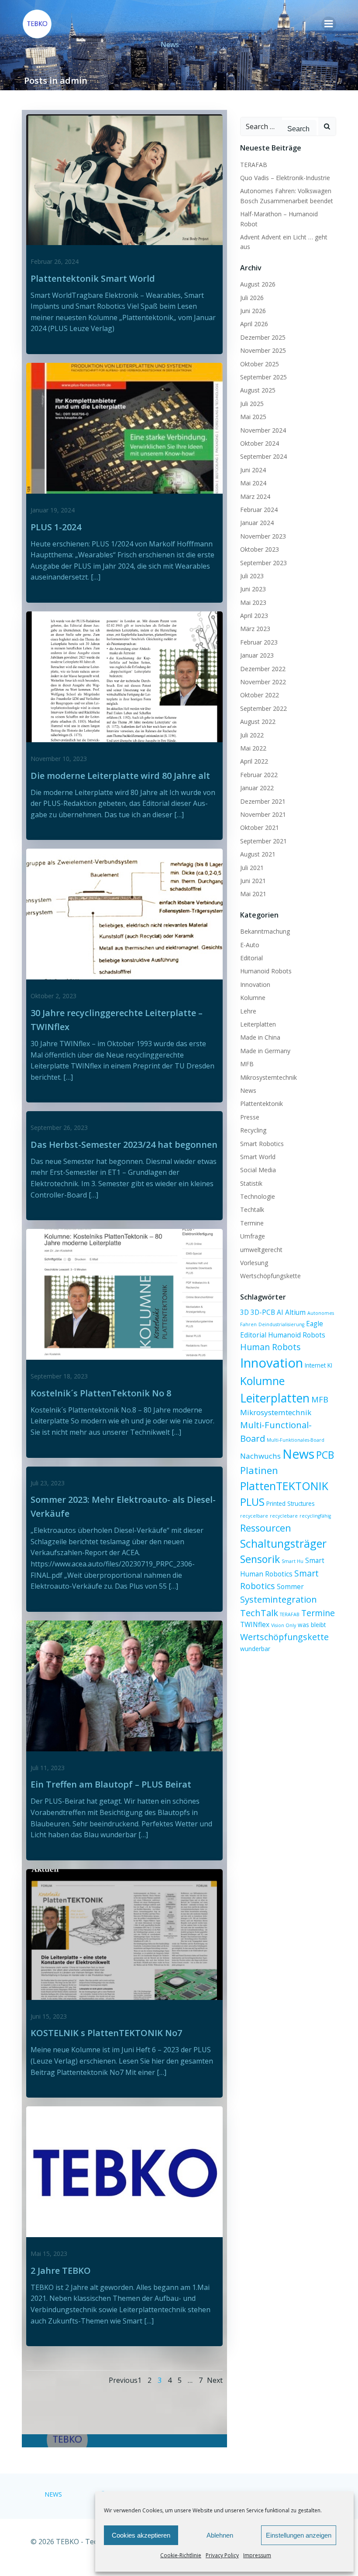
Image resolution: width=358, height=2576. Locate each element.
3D (244, 1312)
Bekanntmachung (265, 931)
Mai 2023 (253, 602)
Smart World (258, 1157)
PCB (325, 1455)
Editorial (251, 958)
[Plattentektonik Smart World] (124, 179)
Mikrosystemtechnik (268, 1077)
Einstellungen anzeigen (299, 2535)
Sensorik (260, 1559)
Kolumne (253, 998)
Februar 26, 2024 (55, 261)
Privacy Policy (222, 2555)
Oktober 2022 (260, 695)
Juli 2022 (252, 735)
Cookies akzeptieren (141, 2535)
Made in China (260, 1037)
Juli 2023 (252, 576)
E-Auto (250, 945)
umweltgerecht (261, 1250)
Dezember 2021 (263, 801)
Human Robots (270, 1347)
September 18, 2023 (59, 1376)
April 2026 (254, 324)
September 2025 (263, 377)
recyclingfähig (315, 1516)
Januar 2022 (257, 788)
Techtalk (252, 1210)
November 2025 (263, 350)
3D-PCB (263, 1312)
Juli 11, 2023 (48, 1768)
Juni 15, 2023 (49, 2016)
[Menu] (329, 24)
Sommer (290, 1587)
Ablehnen (220, 2535)
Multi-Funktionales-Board (296, 1440)
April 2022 (254, 761)
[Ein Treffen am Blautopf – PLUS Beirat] (124, 1685)
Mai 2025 (253, 417)
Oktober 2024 (260, 443)
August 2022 (258, 722)
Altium (295, 1312)
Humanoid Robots (266, 971)
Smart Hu (293, 1561)
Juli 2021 (252, 868)
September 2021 (263, 841)
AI (280, 1312)
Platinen (259, 1470)
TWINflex (255, 1624)
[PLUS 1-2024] (124, 427)
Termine (252, 1223)
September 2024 (263, 456)
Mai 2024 (253, 483)
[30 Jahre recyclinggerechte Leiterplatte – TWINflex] (124, 914)
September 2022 (263, 708)
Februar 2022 (259, 775)
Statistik (251, 1183)
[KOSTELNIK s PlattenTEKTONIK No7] (124, 1934)
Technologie (258, 1196)
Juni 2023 (253, 589)
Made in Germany (265, 1051)
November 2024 (263, 430)
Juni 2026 (253, 311)
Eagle (315, 1324)
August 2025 (258, 390)
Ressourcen (266, 1528)
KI (330, 1365)
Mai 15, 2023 (49, 2254)
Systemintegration (279, 1599)
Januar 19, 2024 (53, 510)
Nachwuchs (260, 1456)
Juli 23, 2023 (48, 1483)
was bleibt (312, 1625)
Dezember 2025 (263, 337)
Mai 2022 (253, 748)
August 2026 (258, 284)
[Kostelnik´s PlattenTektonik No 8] (124, 1294)
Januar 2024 (257, 523)
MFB (247, 1064)
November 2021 (263, 814)
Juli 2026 (252, 298)
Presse (250, 1117)
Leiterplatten (258, 1024)
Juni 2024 (253, 470)
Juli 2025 (252, 404)
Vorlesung (254, 1263)
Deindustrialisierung (281, 1324)
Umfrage (253, 1236)
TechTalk (259, 1613)
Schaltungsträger (283, 1543)
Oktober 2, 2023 (53, 996)
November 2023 (263, 536)
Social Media (258, 1170)
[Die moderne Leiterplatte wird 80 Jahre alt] (124, 676)
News (248, 1090)
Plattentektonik (262, 1104)
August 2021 (258, 854)
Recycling (253, 1130)
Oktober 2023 (260, 549)
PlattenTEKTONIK (284, 1486)
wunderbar (255, 1649)
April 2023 (254, 616)
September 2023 (263, 563)
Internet (315, 1365)
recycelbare (254, 1516)
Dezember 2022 (263, 669)
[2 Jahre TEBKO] (124, 2171)
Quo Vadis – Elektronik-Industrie (285, 178)
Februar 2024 (259, 510)
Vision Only (284, 1625)
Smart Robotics (262, 1144)
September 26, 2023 (59, 1128)
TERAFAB (254, 165)
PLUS (252, 1502)
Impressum (257, 2555)
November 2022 (263, 682)
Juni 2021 (253, 881)
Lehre (248, 1011)
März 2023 (255, 629)
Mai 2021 (253, 894)
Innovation (255, 984)
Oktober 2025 (260, 364)
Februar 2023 (259, 642)
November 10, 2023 (59, 759)
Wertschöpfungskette (270, 1276)
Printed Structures (291, 1504)
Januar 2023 (257, 655)
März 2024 (255, 496)
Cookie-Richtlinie (181, 2555)
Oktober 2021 (260, 827)
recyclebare (284, 1516)
